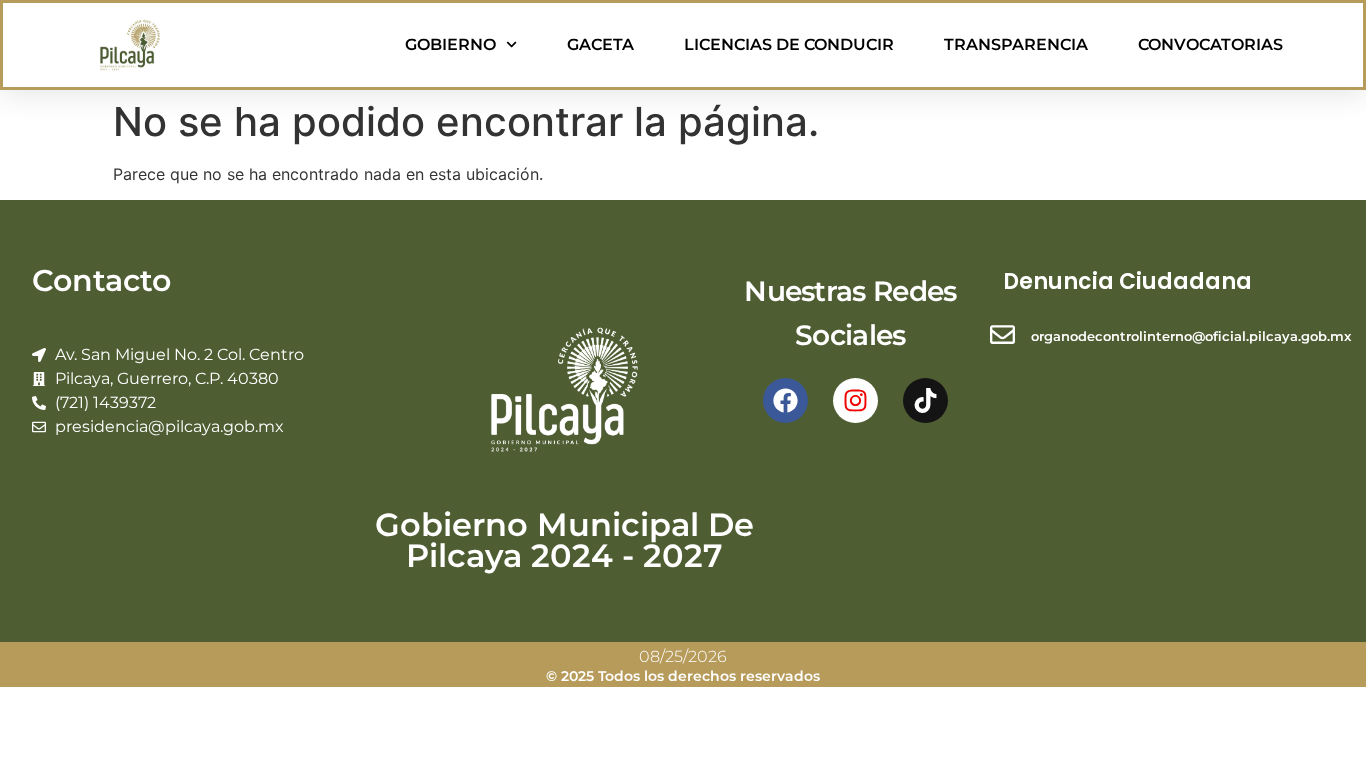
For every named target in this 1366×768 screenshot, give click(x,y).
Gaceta (600, 44)
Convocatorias (1210, 44)
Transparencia (1016, 44)
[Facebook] (785, 400)
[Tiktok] (925, 400)
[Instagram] (855, 400)
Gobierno (450, 44)
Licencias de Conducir (789, 44)
